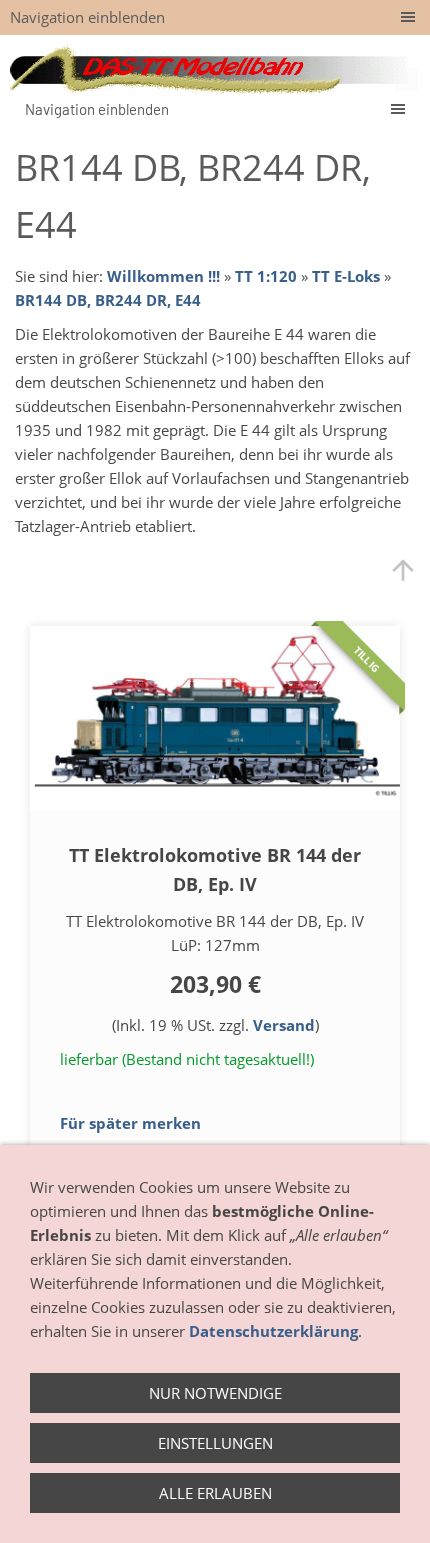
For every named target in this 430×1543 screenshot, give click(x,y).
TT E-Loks (346, 276)
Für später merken (130, 1123)
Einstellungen (215, 1443)
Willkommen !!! (163, 276)
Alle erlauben (215, 1493)
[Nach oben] (403, 570)
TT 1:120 (266, 276)
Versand (284, 1025)
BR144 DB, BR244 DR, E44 (108, 300)
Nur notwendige (215, 1393)
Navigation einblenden (87, 17)
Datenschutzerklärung (273, 1331)
